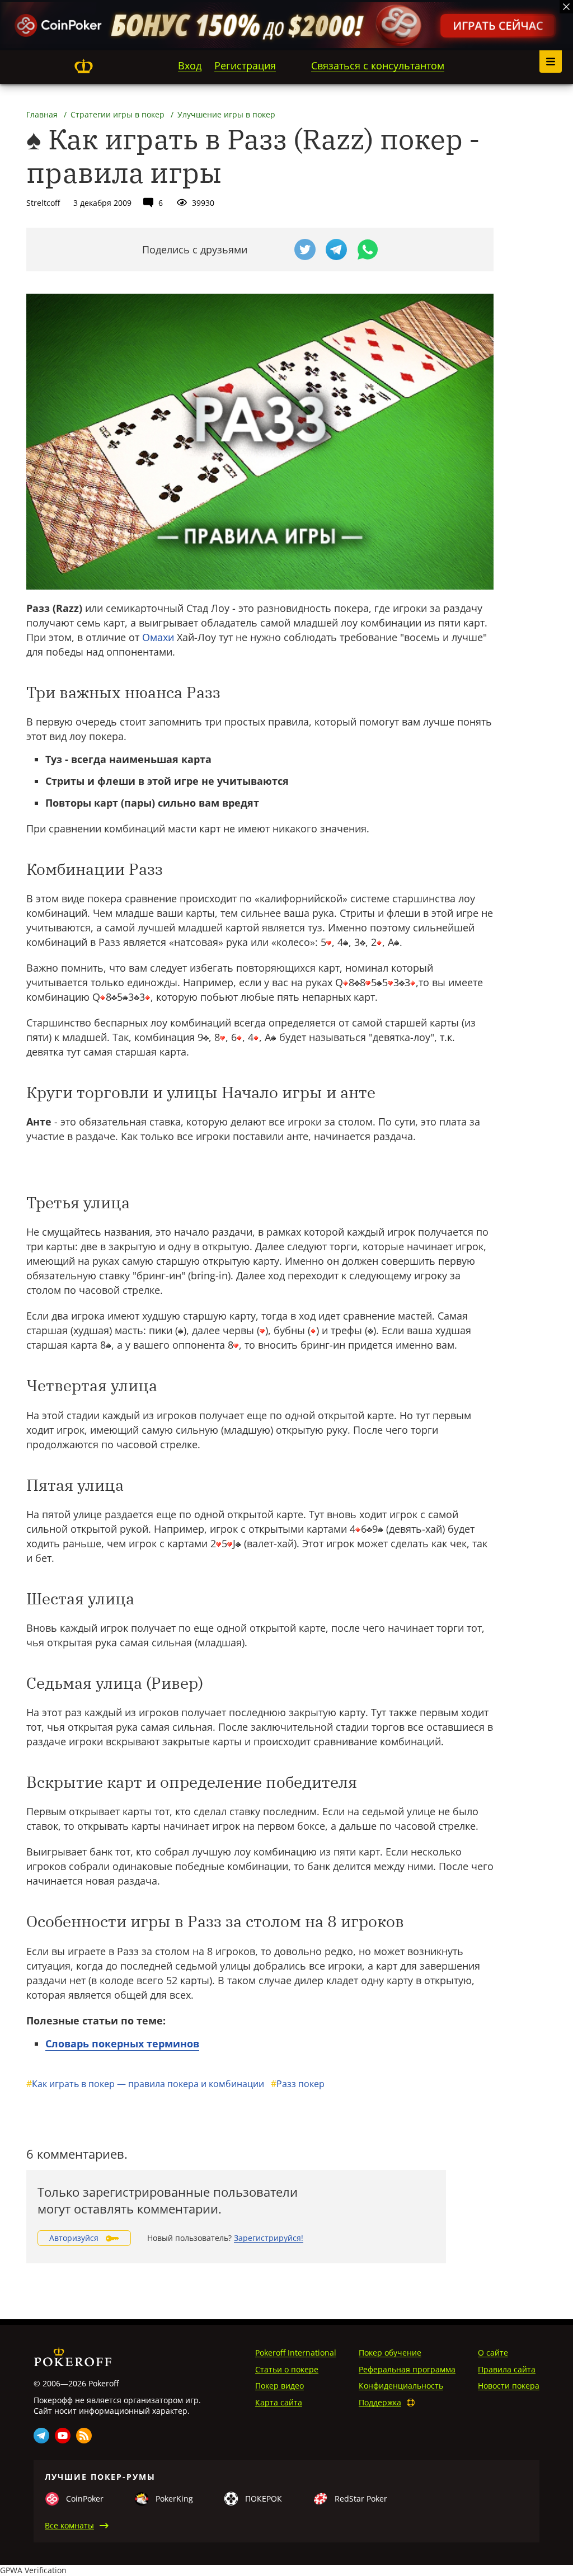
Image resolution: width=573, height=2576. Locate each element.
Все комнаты (69, 2525)
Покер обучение (390, 2353)
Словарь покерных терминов (122, 2043)
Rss (84, 2436)
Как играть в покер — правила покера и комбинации (145, 2084)
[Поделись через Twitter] (305, 249)
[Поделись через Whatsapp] (368, 249)
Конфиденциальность (401, 2386)
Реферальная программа (407, 2369)
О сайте (493, 2353)
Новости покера (509, 2386)
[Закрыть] (566, 7)
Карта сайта (279, 2402)
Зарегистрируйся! (269, 2238)
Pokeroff (83, 66)
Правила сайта (507, 2369)
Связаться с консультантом (378, 65)
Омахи (158, 637)
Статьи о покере (287, 2369)
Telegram (41, 2436)
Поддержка (380, 2402)
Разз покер (298, 2084)
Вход (190, 65)
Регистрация (245, 65)
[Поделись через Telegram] (336, 249)
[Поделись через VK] (274, 249)
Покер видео (280, 2386)
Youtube (63, 2436)
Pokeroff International (296, 2353)
